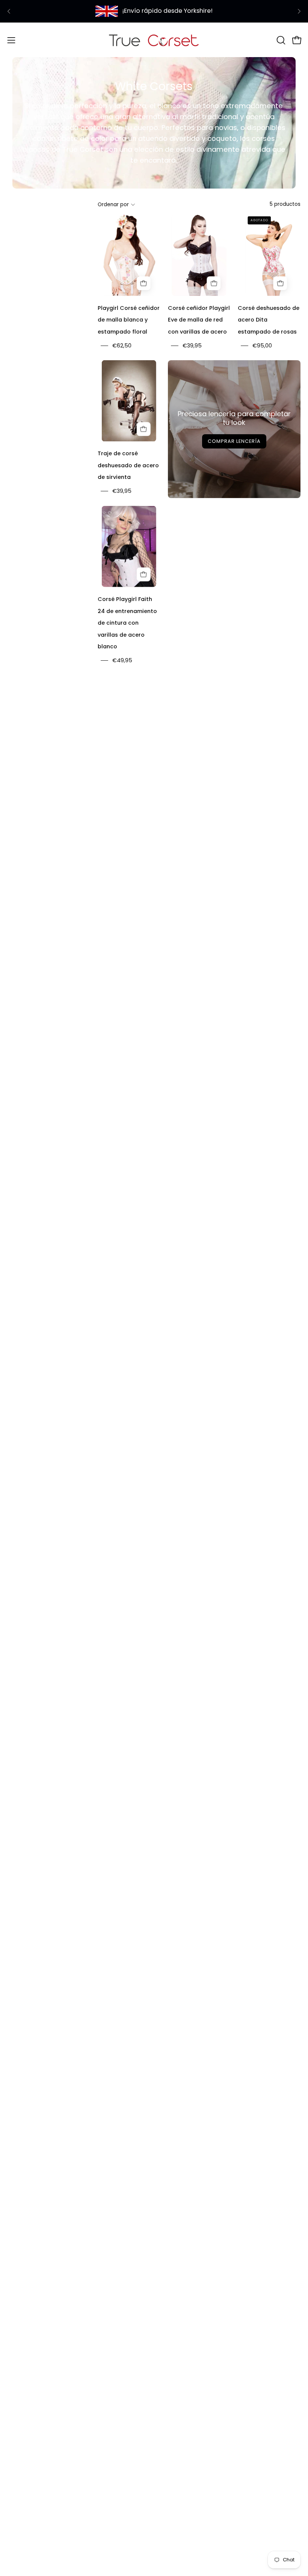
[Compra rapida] (143, 283)
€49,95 (122, 661)
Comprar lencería (234, 441)
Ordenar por (113, 205)
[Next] (299, 11)
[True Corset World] (154, 40)
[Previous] (9, 11)
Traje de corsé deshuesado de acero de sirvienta (128, 465)
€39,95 (192, 346)
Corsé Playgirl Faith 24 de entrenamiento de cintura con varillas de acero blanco (127, 623)
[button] (280, 40)
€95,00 (262, 346)
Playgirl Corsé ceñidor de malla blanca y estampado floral (129, 320)
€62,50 (122, 346)
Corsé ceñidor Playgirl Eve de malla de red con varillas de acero (199, 320)
